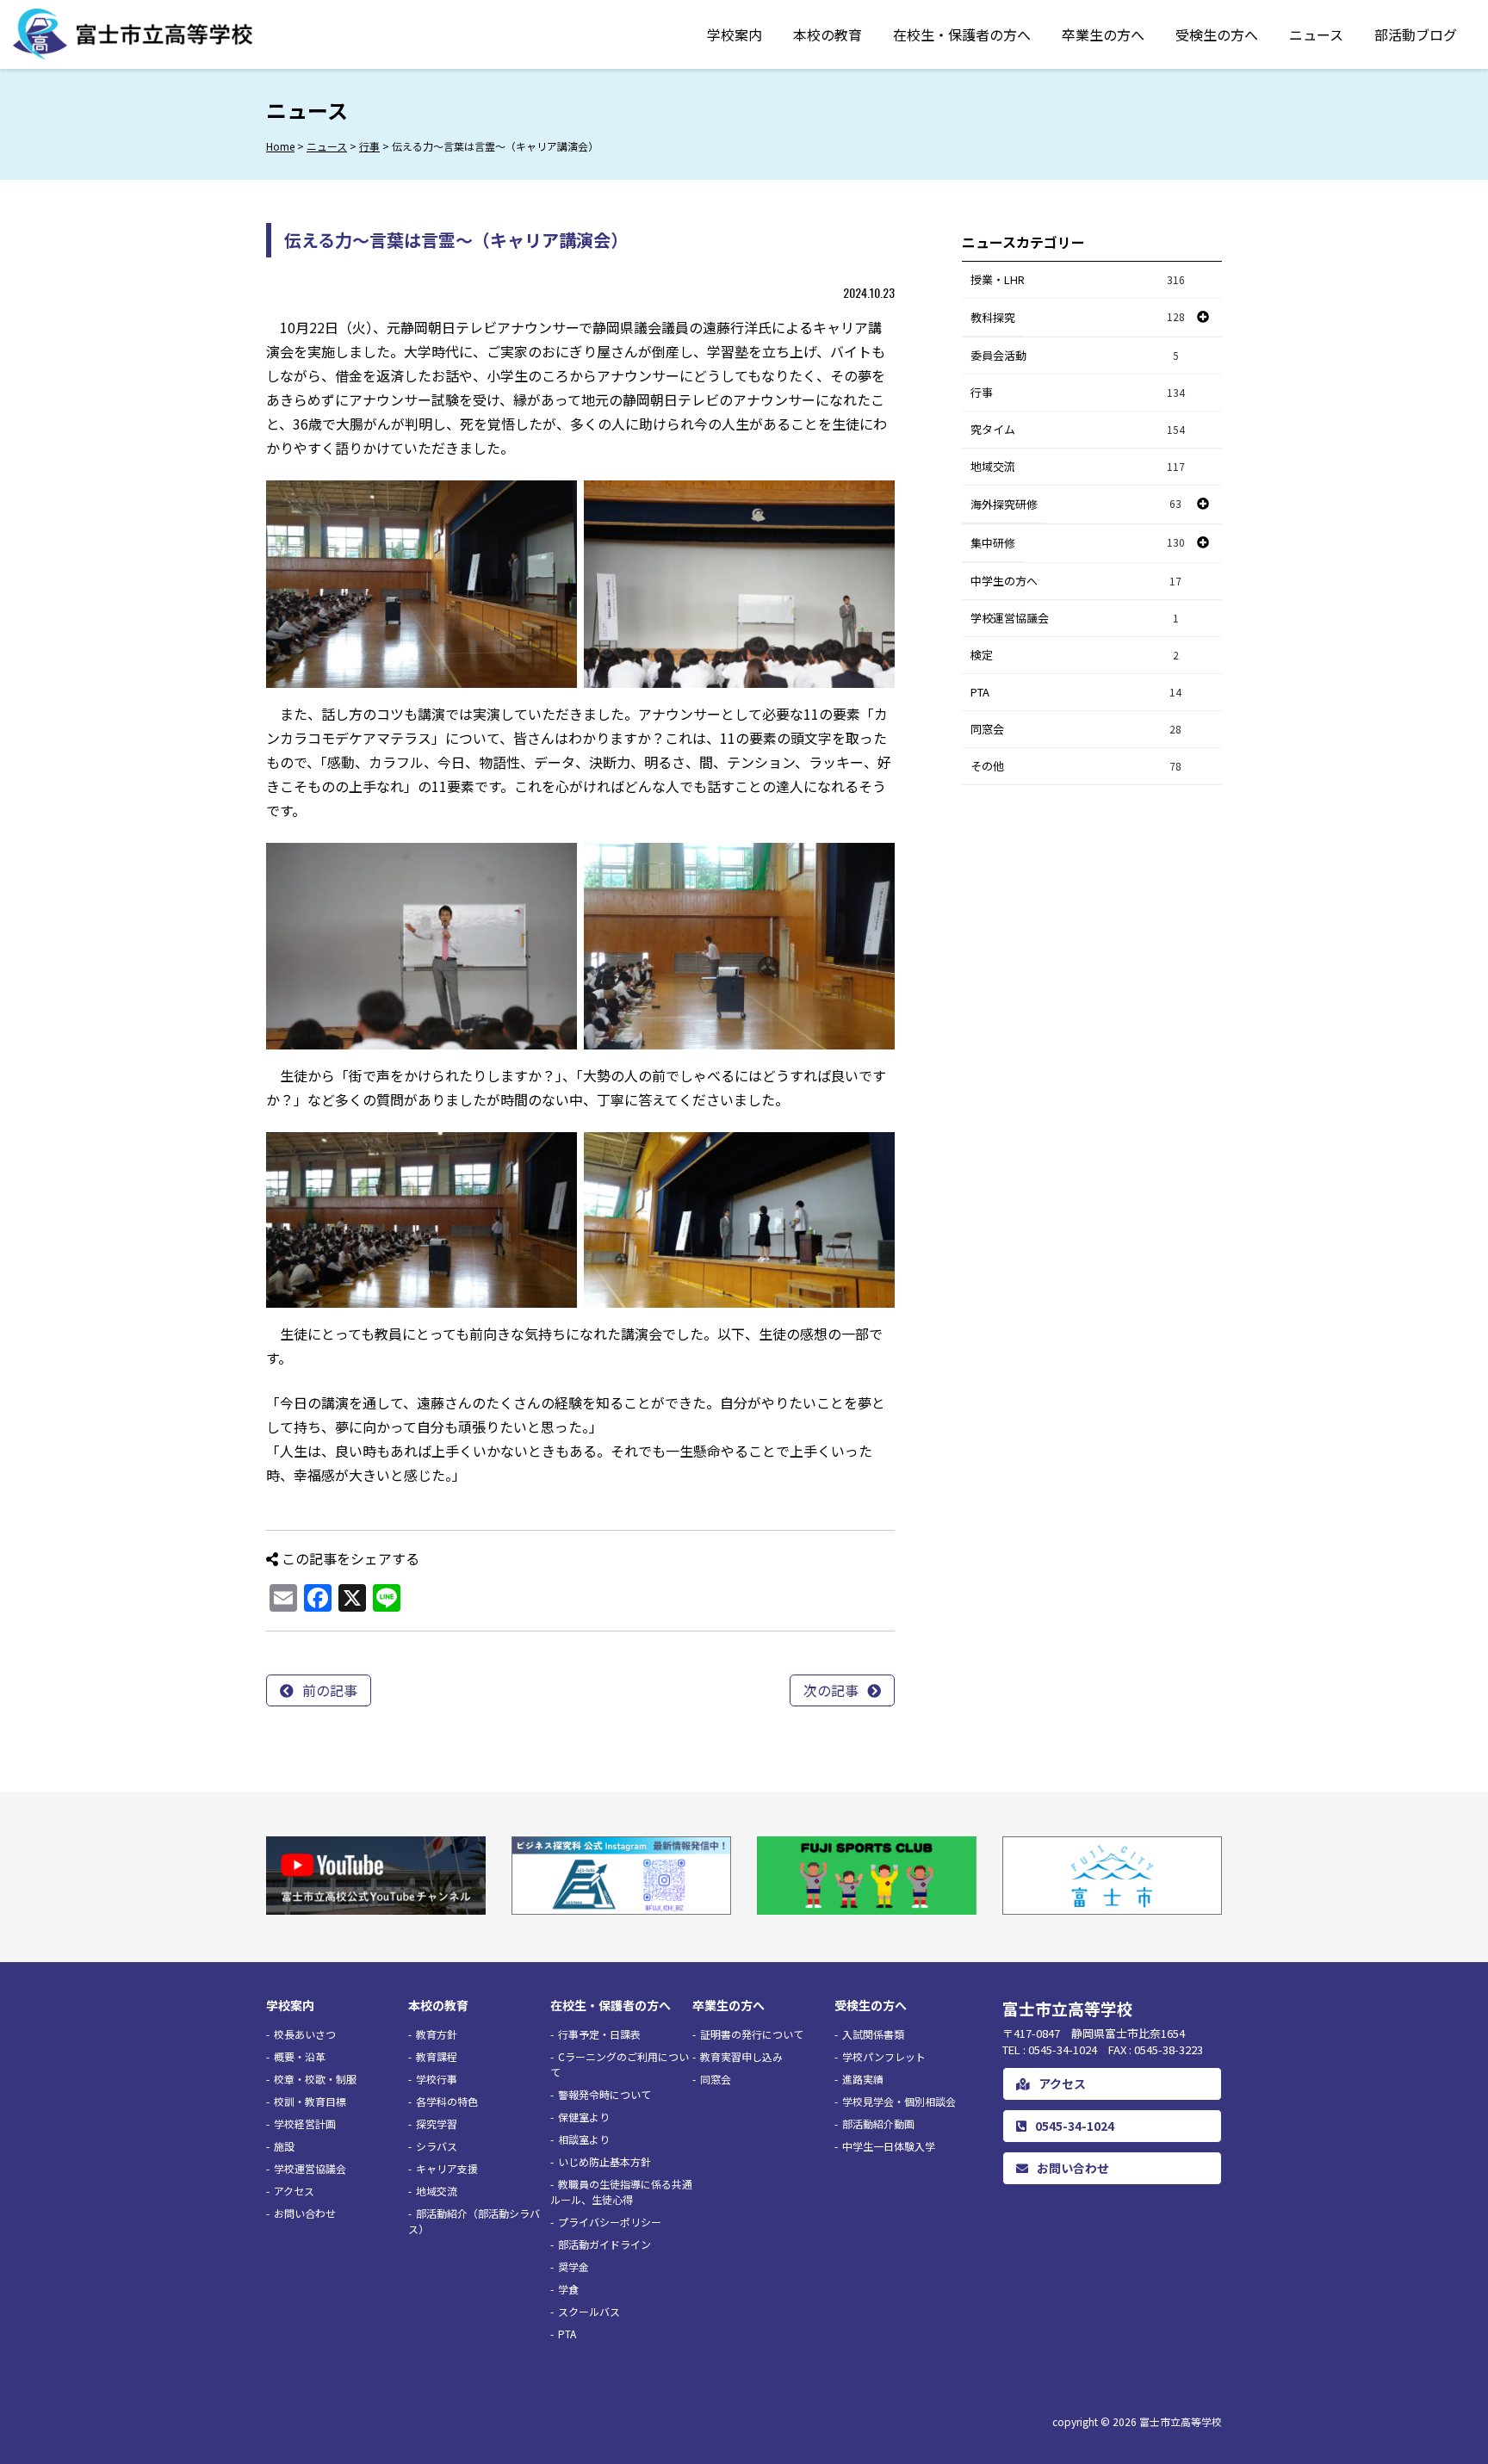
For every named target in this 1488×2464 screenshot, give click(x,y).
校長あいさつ (305, 2034)
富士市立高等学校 (1181, 2421)
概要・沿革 (300, 2056)
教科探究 (993, 317)
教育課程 (437, 2056)
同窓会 (1076, 729)
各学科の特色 (447, 2101)
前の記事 (330, 1690)
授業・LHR (1078, 279)
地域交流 (1078, 466)
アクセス (294, 2191)
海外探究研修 (1004, 504)
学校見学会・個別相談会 (899, 2101)
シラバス (437, 2146)
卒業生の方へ (1103, 34)
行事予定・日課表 (599, 2034)
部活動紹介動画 (878, 2123)
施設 (284, 2146)
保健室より (584, 2117)
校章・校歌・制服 (315, 2079)
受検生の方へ (1217, 34)
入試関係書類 (873, 2034)
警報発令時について (604, 2094)
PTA (1076, 692)
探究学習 (437, 2123)
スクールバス (589, 2311)
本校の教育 (828, 34)
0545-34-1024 (1075, 2126)
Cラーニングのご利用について (620, 2064)
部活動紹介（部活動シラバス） (474, 2221)
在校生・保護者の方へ (962, 34)
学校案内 (735, 34)
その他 (1076, 766)
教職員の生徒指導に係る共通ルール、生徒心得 (621, 2192)
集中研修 (993, 543)
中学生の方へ (1076, 581)
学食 (568, 2289)
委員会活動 (1075, 355)
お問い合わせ (305, 2213)
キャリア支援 (447, 2168)
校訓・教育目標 (310, 2101)
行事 (1078, 392)
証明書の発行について (752, 2034)
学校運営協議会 (1075, 618)
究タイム (1078, 429)
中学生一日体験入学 (889, 2146)
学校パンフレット (884, 2056)
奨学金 (573, 2266)
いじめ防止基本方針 (604, 2161)
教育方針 (437, 2034)
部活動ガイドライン (604, 2244)
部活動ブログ (1416, 34)
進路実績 (863, 2079)
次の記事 (831, 1690)
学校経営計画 (305, 2123)
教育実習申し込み (741, 2056)
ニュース (1316, 34)
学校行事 (437, 2079)
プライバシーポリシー (610, 2222)
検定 (1075, 655)
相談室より (584, 2139)
